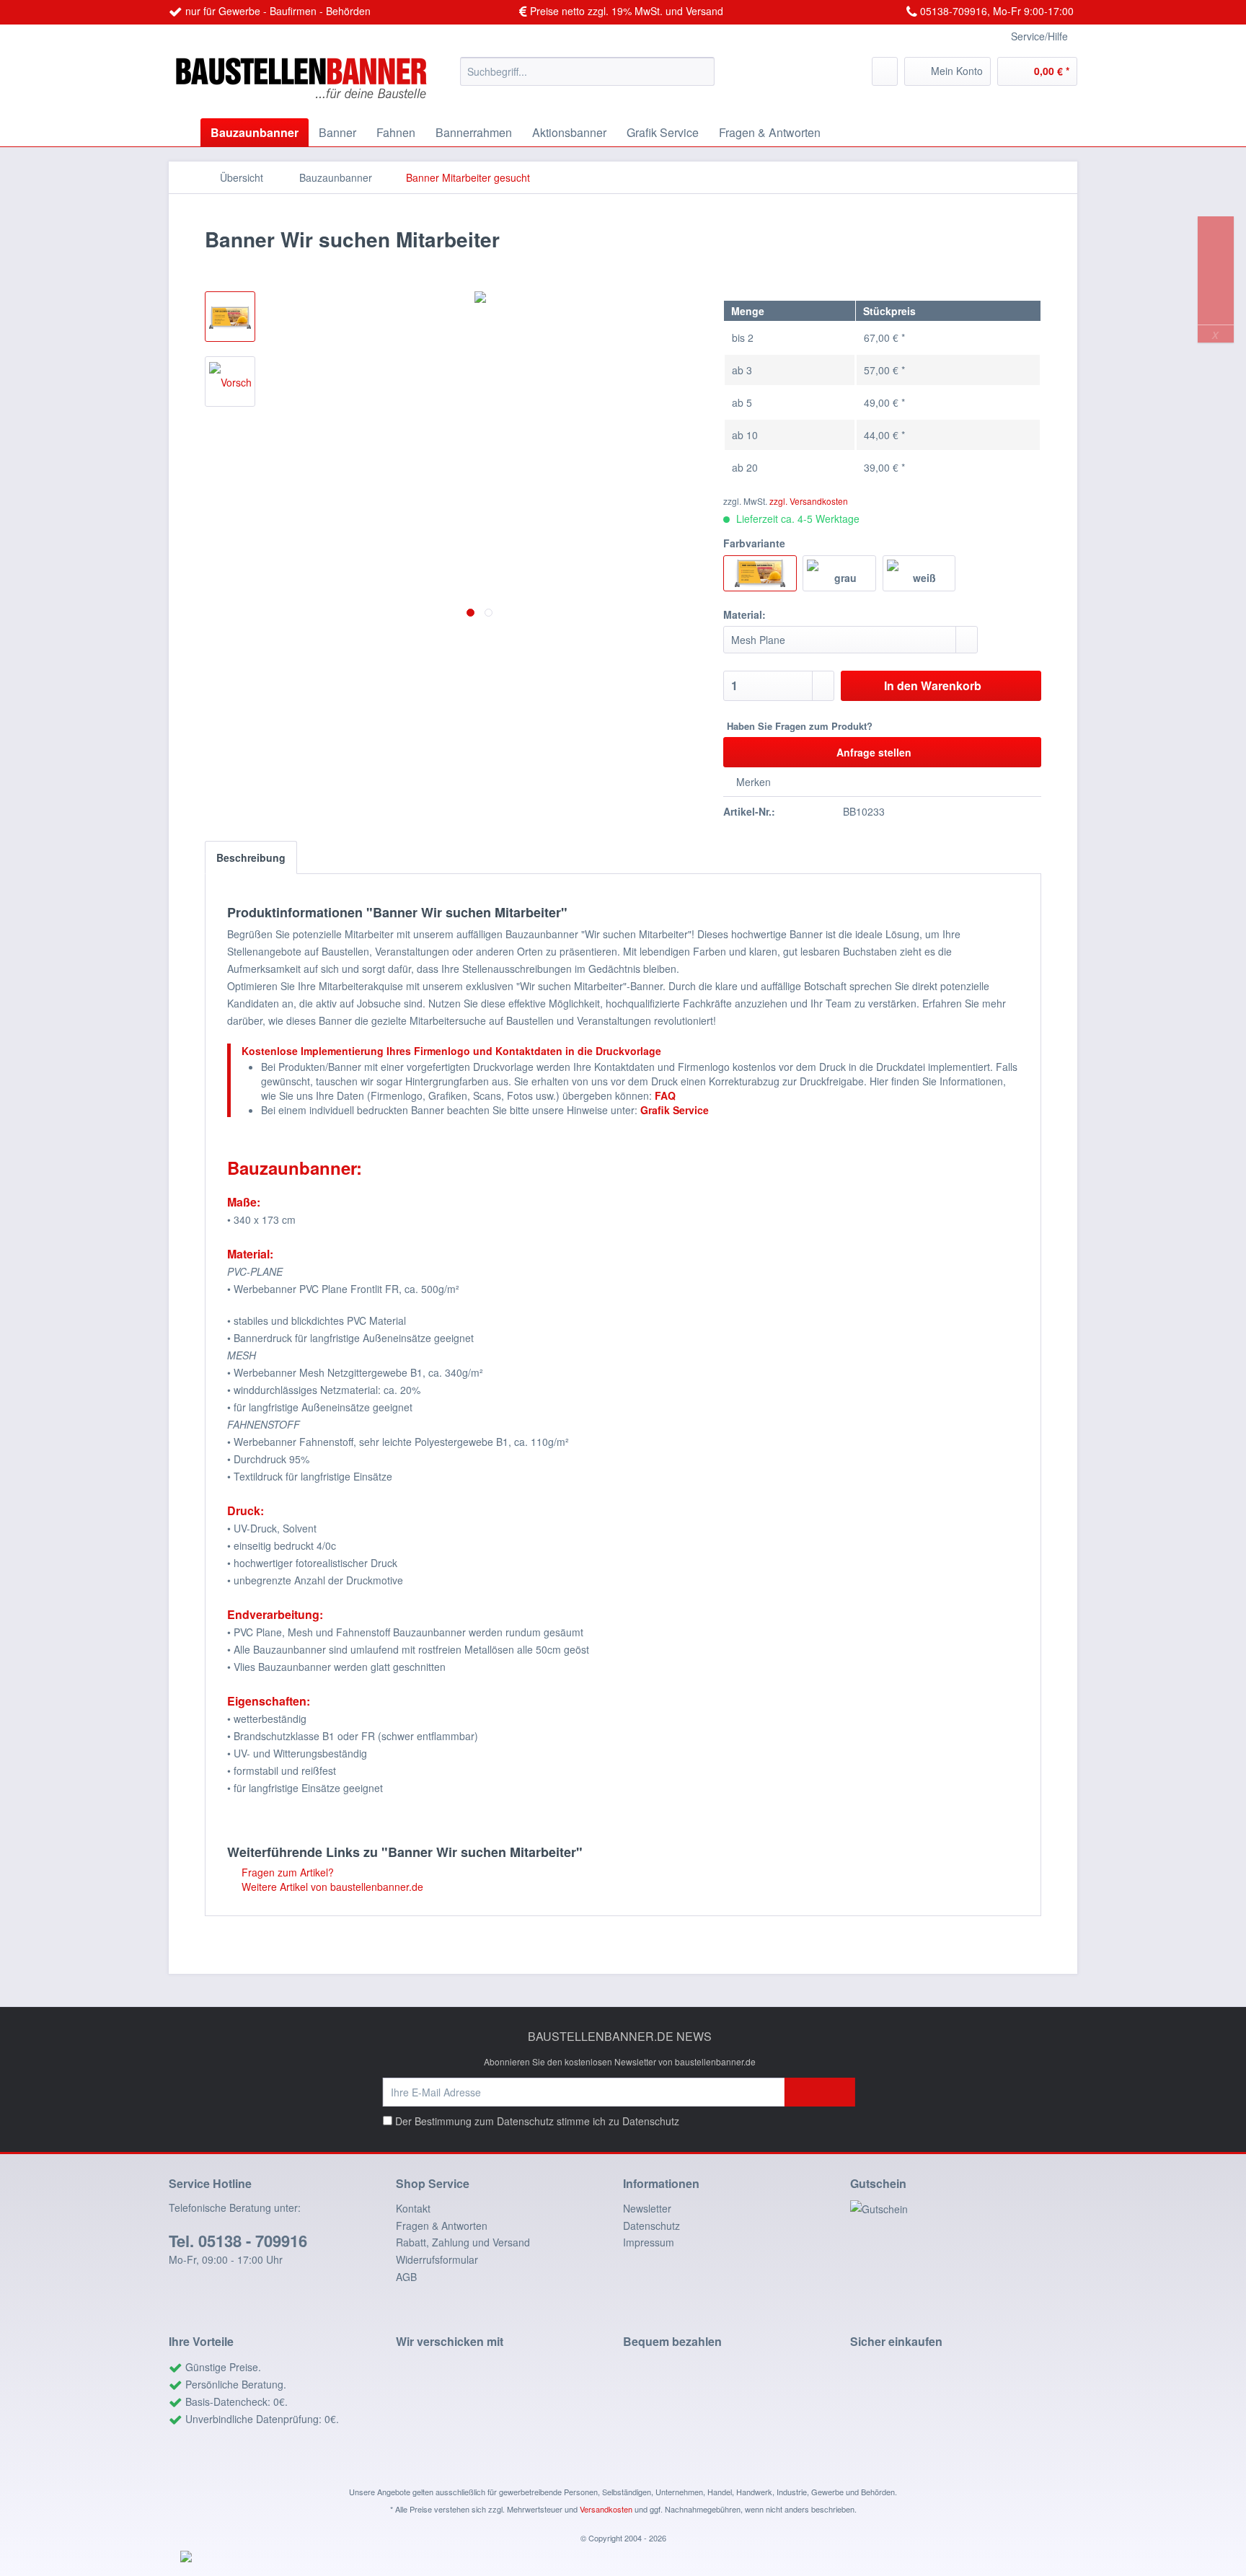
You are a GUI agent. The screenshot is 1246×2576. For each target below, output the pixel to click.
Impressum (649, 2242)
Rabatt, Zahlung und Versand (463, 2242)
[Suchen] (701, 71)
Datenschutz (651, 2121)
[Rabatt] (964, 2209)
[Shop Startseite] (309, 84)
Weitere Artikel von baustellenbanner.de (331, 1887)
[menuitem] (587, 71)
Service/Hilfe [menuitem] (1039, 36)
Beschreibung (251, 857)
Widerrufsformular (437, 2259)
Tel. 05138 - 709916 (238, 2241)
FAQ (665, 1095)
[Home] (183, 132)
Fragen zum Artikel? (286, 1872)
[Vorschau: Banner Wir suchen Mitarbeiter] (230, 317)
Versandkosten (606, 2509)
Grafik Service (675, 1110)
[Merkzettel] (885, 71)
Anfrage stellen (874, 752)
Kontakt (413, 2208)
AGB (406, 2277)
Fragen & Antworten (442, 2226)
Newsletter (647, 2208)
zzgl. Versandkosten (809, 501)
